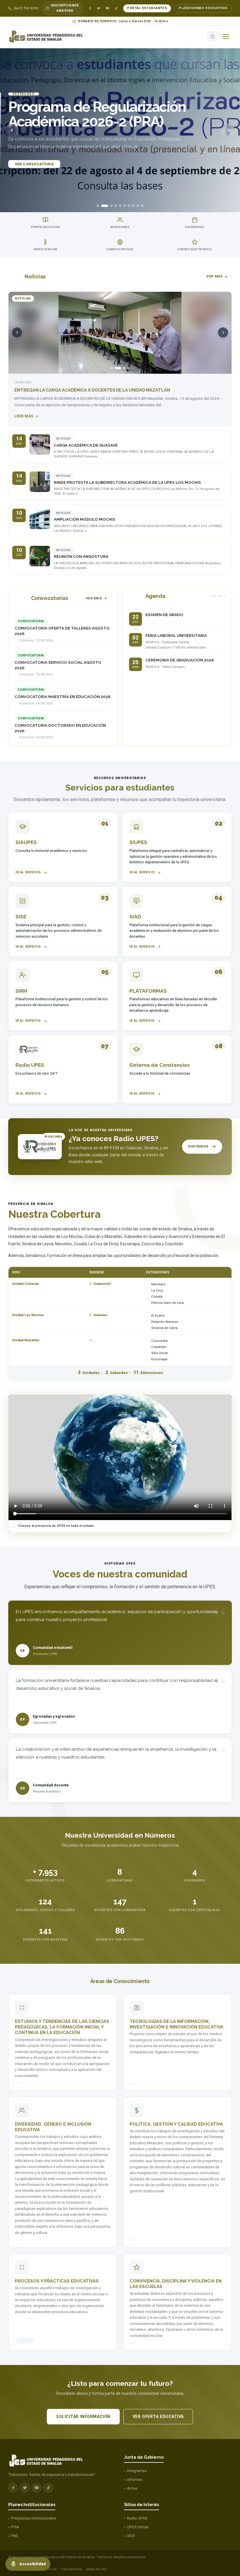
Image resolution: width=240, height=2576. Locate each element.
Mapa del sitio (97, 2569)
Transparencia (71, 2569)
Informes (135, 2480)
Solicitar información (83, 2416)
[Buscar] (212, 37)
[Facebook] (90, 8)
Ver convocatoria (34, 162)
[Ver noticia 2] (116, 368)
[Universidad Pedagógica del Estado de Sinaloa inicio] (49, 37)
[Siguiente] (228, 130)
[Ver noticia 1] (112, 368)
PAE (15, 2536)
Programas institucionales (34, 2518)
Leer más (24, 416)
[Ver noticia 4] (128, 368)
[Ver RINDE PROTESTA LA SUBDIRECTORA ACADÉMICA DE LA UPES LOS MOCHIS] (40, 482)
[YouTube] (107, 8)
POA (15, 2527)
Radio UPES (137, 2518)
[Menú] (226, 37)
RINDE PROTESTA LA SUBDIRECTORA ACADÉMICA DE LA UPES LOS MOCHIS (127, 482)
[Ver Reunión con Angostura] (40, 556)
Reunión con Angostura (81, 556)
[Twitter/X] (99, 8)
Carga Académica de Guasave (86, 445)
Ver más (215, 276)
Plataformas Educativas (203, 8)
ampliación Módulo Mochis (85, 519)
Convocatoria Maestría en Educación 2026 (63, 697)
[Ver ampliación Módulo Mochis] (40, 519)
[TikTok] (116, 8)
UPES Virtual (138, 2527)
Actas (132, 2488)
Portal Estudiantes (147, 8)
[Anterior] (12, 130)
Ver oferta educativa (158, 2416)
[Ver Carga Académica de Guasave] (40, 445)
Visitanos (198, 1146)
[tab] (98, 206)
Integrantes (137, 2471)
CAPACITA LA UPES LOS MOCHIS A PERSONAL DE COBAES (74, 390)
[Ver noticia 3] (122, 368)
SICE (131, 2536)
